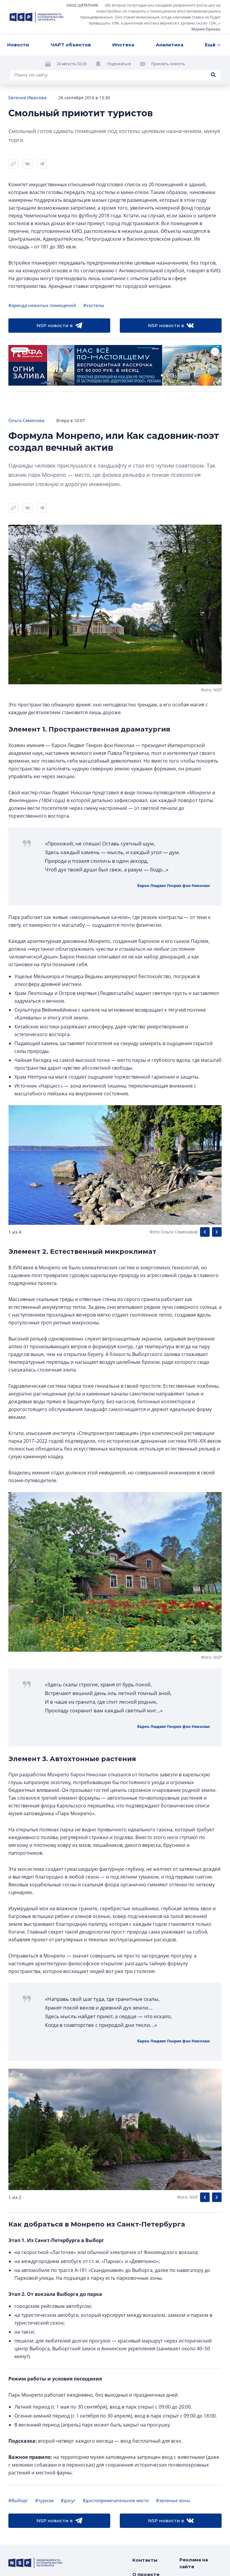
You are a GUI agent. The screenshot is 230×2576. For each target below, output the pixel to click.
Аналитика (170, 45)
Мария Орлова (206, 29)
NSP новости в (55, 325)
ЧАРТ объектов (71, 45)
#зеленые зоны (173, 2500)
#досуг (68, 2500)
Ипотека (123, 45)
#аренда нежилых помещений (42, 305)
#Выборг (18, 2500)
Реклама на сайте (194, 2563)
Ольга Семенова (26, 420)
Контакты (145, 2560)
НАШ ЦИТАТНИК (82, 5)
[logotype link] (37, 17)
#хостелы (94, 305)
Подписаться (119, 64)
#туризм (44, 2500)
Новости (18, 45)
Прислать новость (168, 64)
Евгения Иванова (27, 97)
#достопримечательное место (116, 2500)
